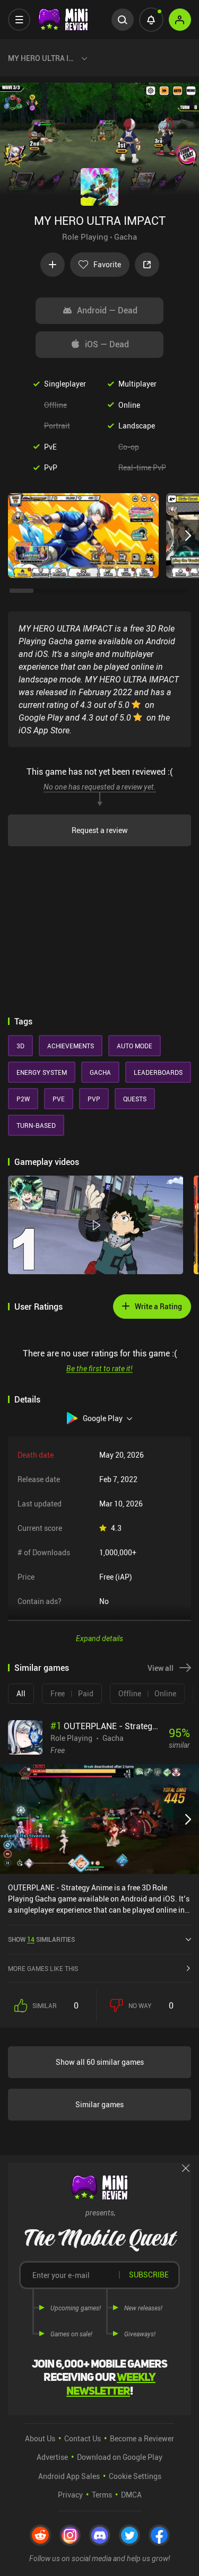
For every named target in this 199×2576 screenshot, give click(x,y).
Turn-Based (36, 1125)
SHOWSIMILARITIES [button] (41, 1939)
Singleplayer (65, 384)
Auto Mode (135, 1046)
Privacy (70, 2495)
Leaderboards (158, 1072)
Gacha (126, 236)
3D (20, 1046)
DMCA (131, 2495)
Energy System (42, 1072)
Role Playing (85, 236)
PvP (51, 467)
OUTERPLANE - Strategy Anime (116, 1726)
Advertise (52, 2457)
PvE (50, 447)
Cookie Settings (135, 2476)
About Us (40, 2438)
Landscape (137, 426)
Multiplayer (137, 384)
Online (129, 405)
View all (161, 1668)
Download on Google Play (120, 2457)
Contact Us (83, 2438)
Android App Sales (69, 2476)
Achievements (71, 1046)
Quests (135, 1099)
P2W (23, 1099)
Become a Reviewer (142, 2438)
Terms (102, 2495)
